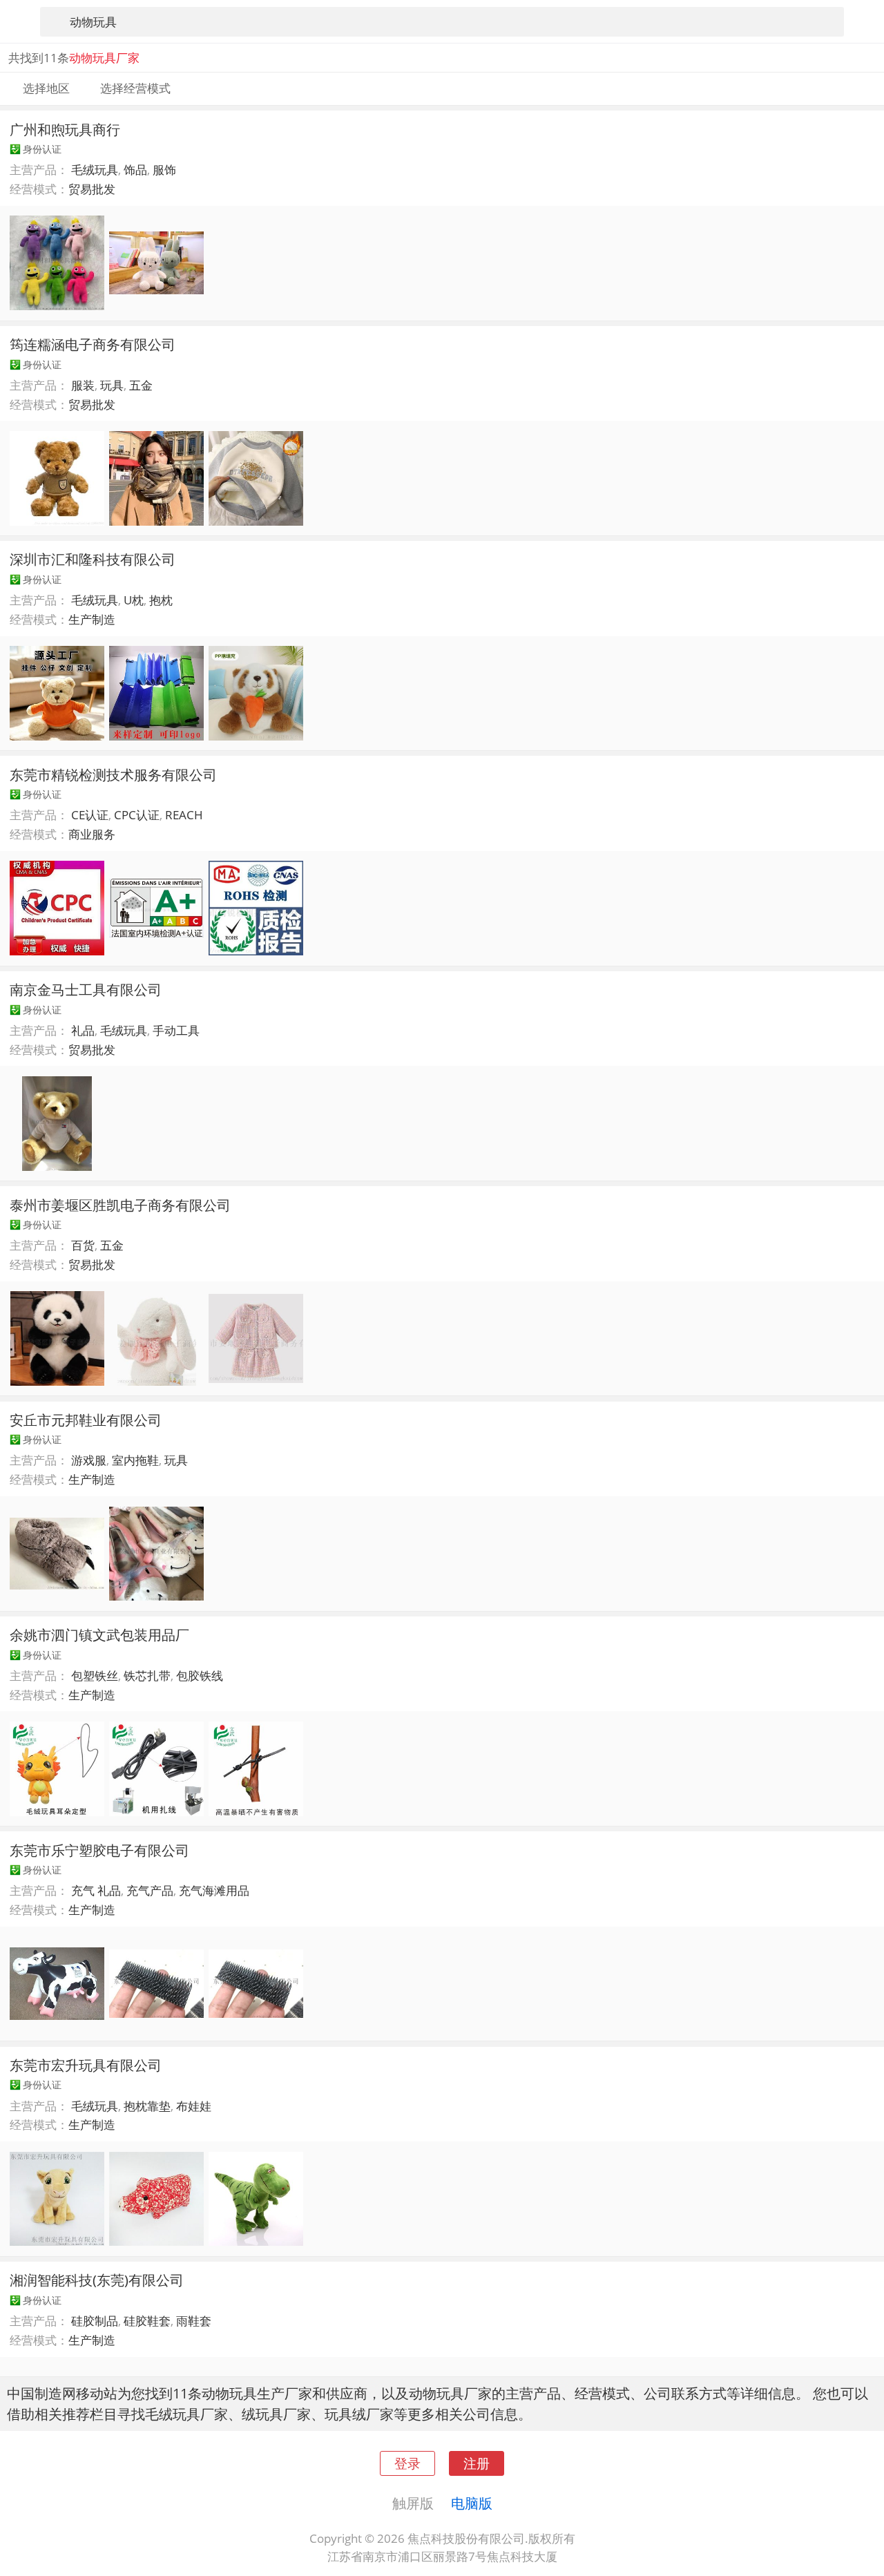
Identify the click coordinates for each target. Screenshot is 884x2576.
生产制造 (92, 619)
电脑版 (472, 2503)
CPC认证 (137, 815)
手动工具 (176, 1030)
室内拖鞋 (135, 1460)
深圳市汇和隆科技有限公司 (93, 559)
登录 (407, 2463)
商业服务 (92, 834)
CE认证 (90, 815)
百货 (83, 1245)
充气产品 (150, 1890)
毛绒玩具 (95, 170)
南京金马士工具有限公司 (86, 989)
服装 (83, 385)
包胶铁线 (200, 1676)
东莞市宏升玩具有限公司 (86, 2065)
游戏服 (89, 1460)
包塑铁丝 (95, 1676)
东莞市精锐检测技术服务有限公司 (113, 774)
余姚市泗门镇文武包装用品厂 (99, 1634)
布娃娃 (194, 2106)
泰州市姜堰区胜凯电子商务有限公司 (120, 1205)
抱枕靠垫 (147, 2106)
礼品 (83, 1030)
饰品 (135, 170)
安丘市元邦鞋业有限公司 (86, 1420)
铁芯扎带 (147, 1676)
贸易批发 (92, 189)
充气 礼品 (96, 1890)
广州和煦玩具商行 (65, 129)
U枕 (134, 600)
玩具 (176, 1460)
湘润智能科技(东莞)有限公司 (97, 2280)
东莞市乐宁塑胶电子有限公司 (99, 1850)
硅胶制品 (95, 2321)
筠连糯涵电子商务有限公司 (93, 344)
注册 (477, 2463)
